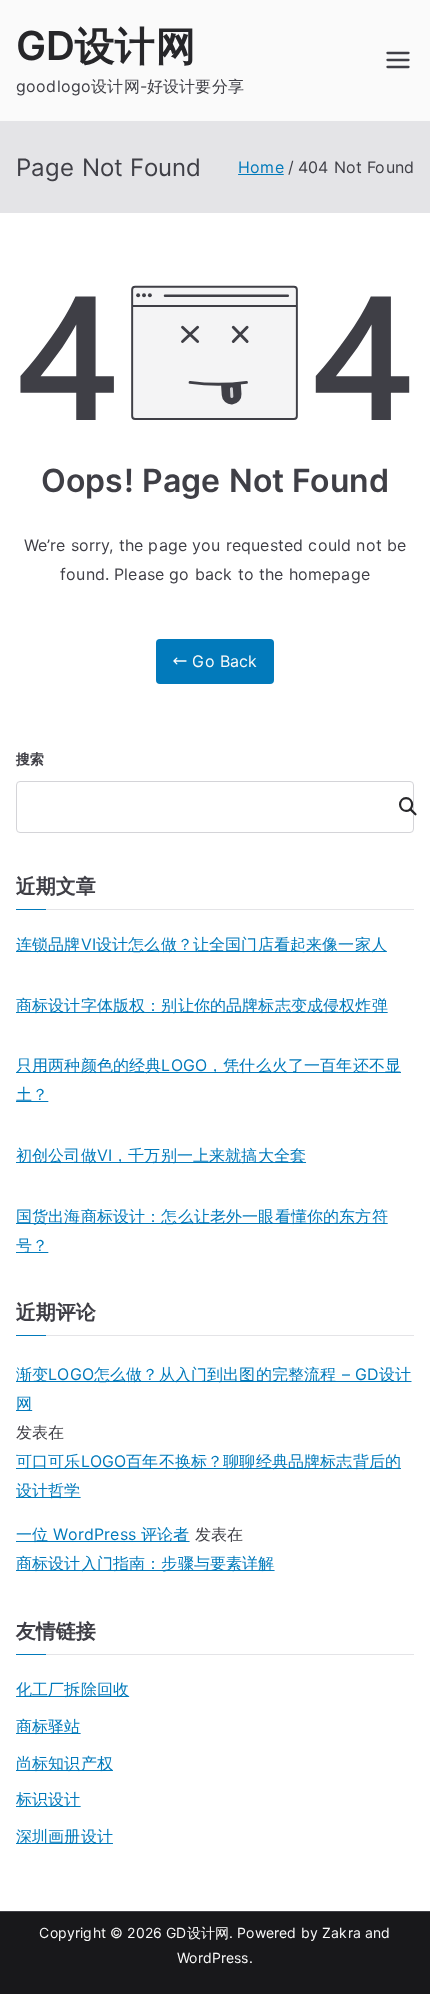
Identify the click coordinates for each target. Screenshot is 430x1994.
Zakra (341, 1932)
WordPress (212, 1957)
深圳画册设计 (64, 1836)
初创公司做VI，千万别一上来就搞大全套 (161, 1155)
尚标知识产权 (64, 1763)
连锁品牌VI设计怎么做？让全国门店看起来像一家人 (201, 944)
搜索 (30, 758)
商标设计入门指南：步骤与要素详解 (145, 1563)
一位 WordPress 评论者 (103, 1534)
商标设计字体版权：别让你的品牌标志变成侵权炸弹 (202, 1005)
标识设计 (48, 1799)
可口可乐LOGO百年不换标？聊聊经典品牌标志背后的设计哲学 (208, 1475)
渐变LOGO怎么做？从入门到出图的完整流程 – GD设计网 (213, 1388)
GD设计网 (106, 45)
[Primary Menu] (398, 60)
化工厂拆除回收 (72, 1689)
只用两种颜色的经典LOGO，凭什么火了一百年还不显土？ (208, 1079)
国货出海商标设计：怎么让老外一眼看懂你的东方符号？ (202, 1230)
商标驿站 (48, 1726)
